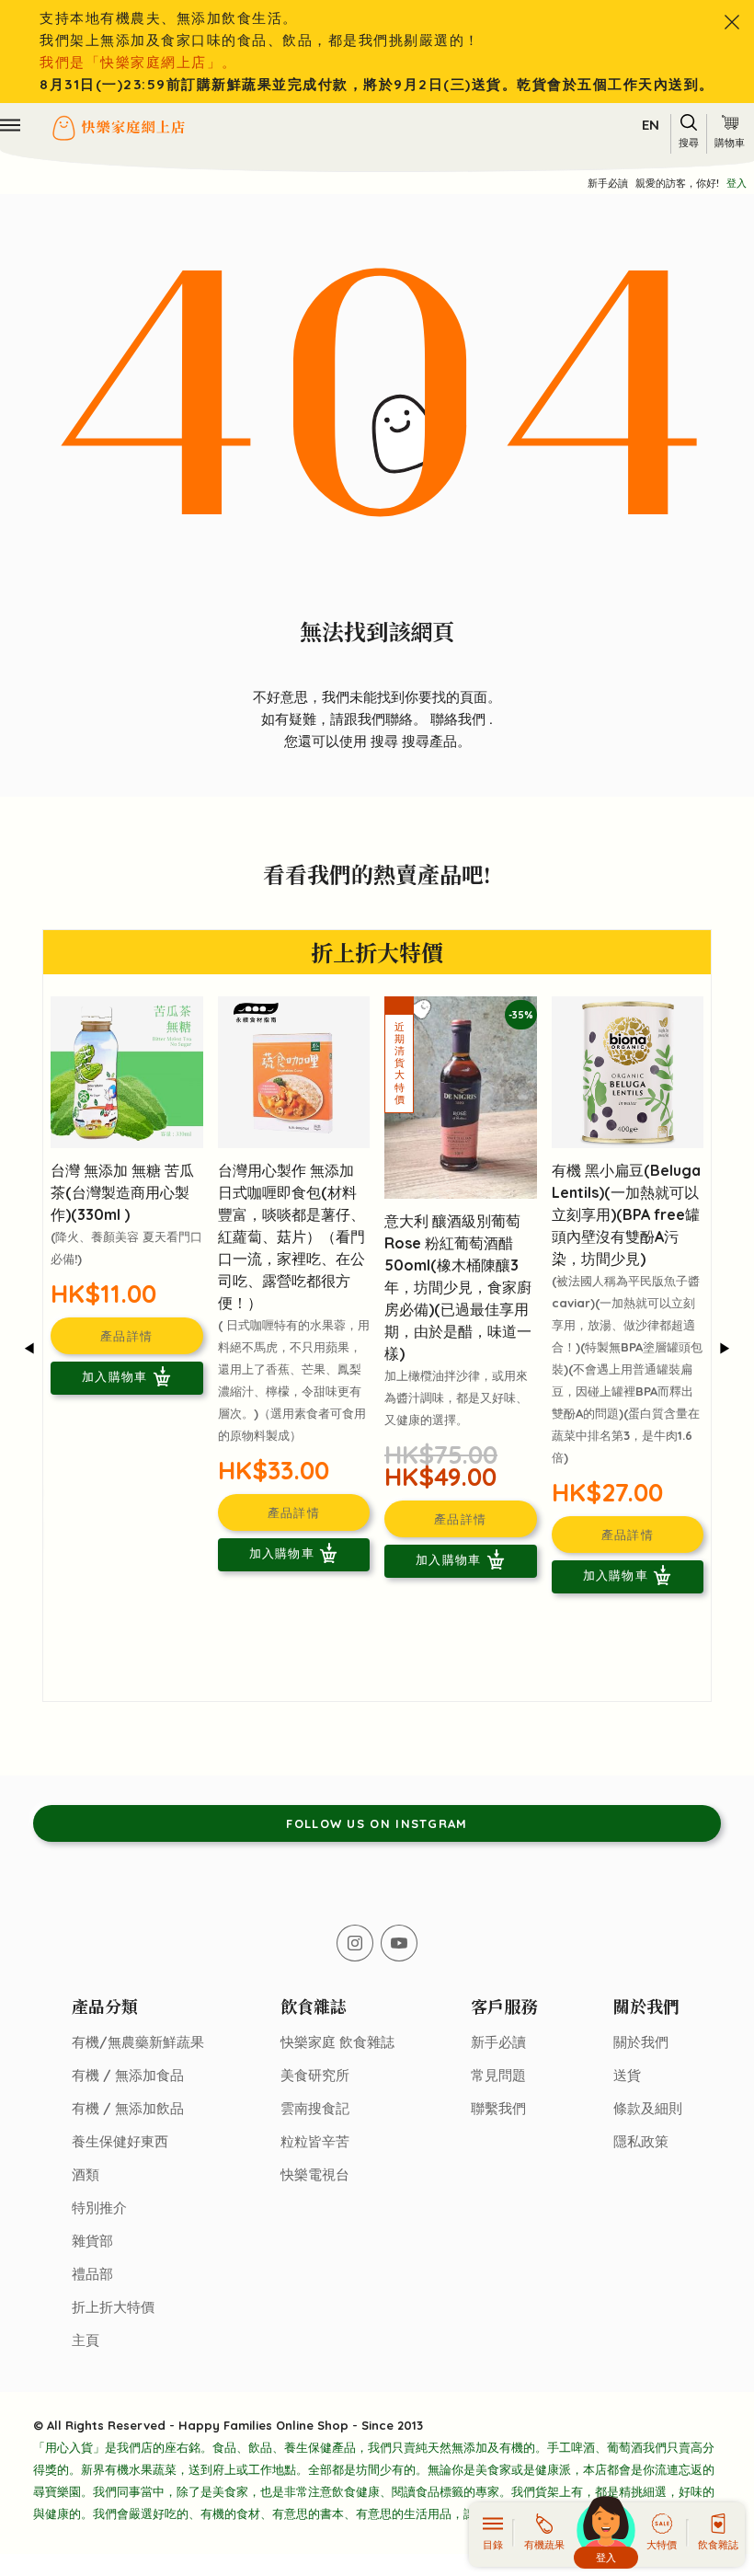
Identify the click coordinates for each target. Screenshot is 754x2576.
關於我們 (641, 2042)
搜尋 (386, 741)
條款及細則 (648, 2108)
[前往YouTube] (399, 1943)
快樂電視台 (315, 2174)
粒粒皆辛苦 (315, 2141)
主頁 (86, 2340)
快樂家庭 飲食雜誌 (337, 2042)
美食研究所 (315, 2075)
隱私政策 (641, 2141)
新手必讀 (608, 183)
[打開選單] (10, 125)
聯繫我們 (498, 2108)
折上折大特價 (113, 2307)
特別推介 (99, 2208)
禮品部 (92, 2274)
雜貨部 (92, 2241)
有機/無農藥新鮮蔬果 (138, 2042)
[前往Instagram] (355, 1943)
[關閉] (732, 22)
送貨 (627, 2075)
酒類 (86, 2174)
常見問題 (498, 2075)
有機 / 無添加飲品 (128, 2108)
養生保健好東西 (120, 2141)
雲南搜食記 (315, 2108)
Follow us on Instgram (377, 1823)
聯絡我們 (460, 719)
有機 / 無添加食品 (128, 2075)
